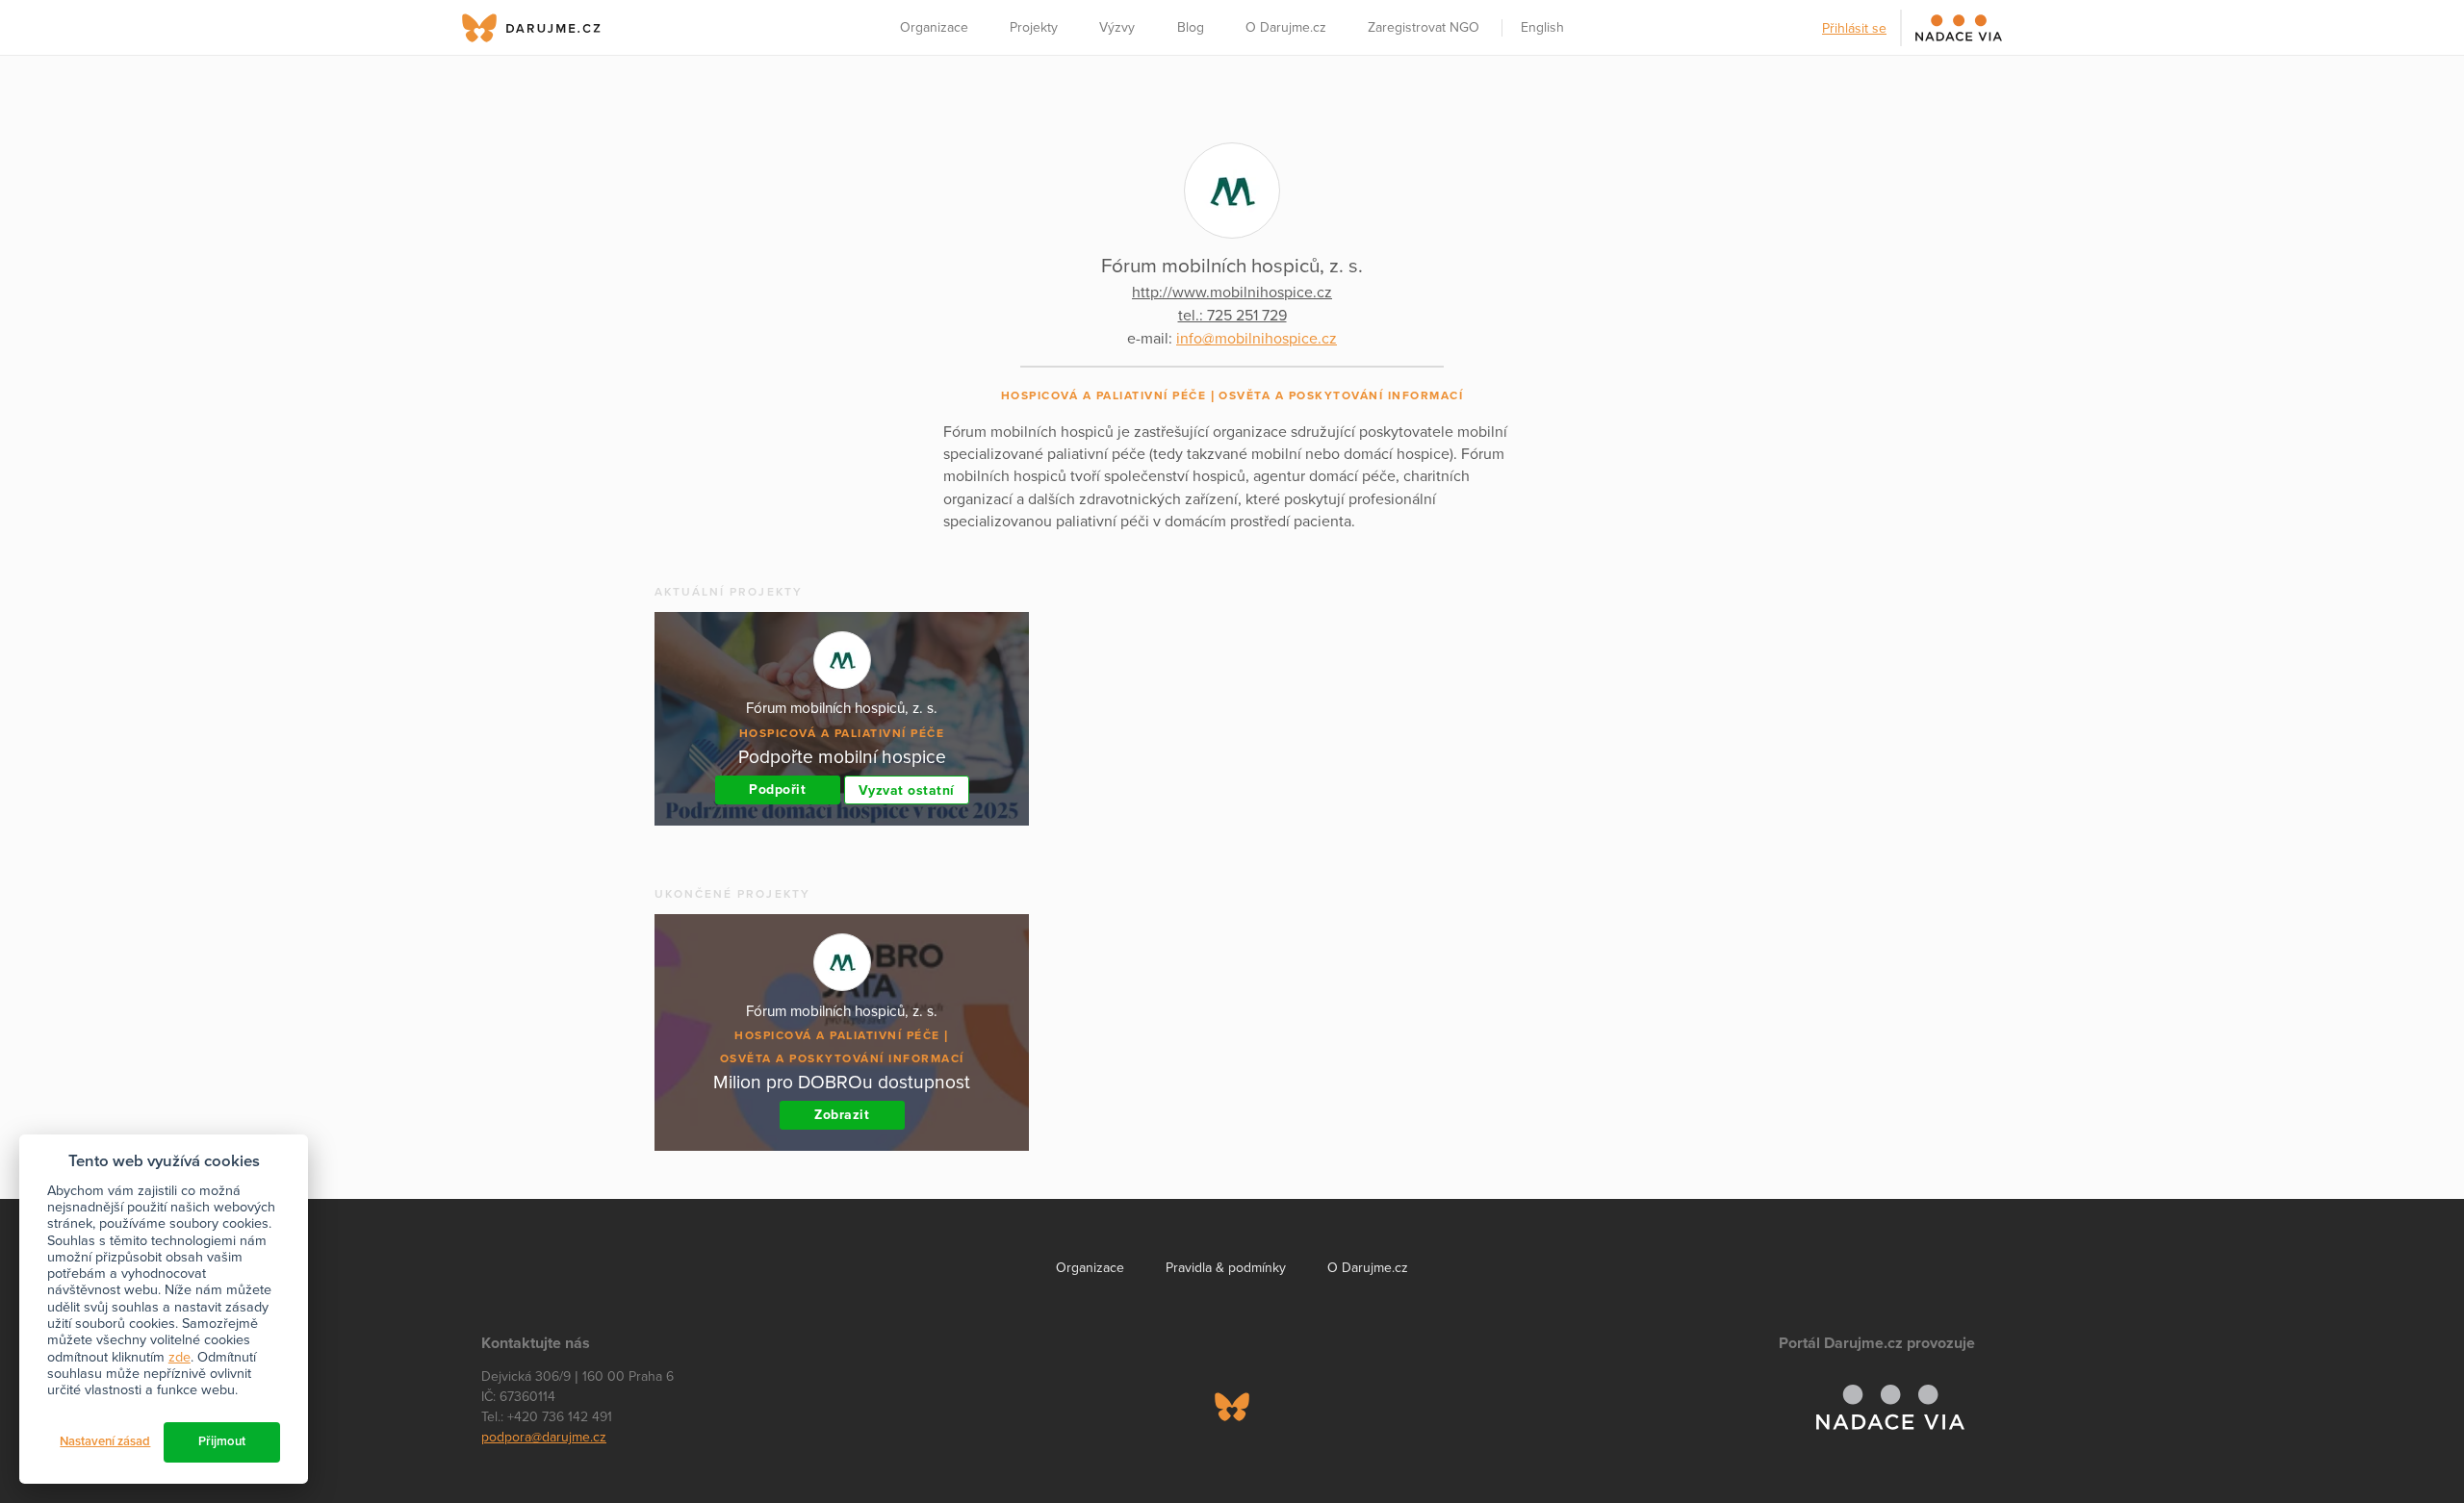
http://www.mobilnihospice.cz (1232, 293)
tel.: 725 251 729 (1232, 316)
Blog (1191, 27)
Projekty (1034, 27)
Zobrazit (842, 1115)
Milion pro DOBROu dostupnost (842, 1082)
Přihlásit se (1854, 28)
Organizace (934, 27)
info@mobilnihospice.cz (1257, 339)
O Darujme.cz (1286, 27)
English (1542, 27)
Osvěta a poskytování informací (1341, 395)
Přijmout (222, 1441)
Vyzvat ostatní (907, 790)
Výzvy (1117, 27)
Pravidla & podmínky (1226, 1268)
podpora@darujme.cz (544, 1437)
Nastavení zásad (105, 1441)
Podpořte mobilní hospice (842, 757)
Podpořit (777, 790)
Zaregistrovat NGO (1424, 27)
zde (180, 1357)
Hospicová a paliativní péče (1104, 395)
